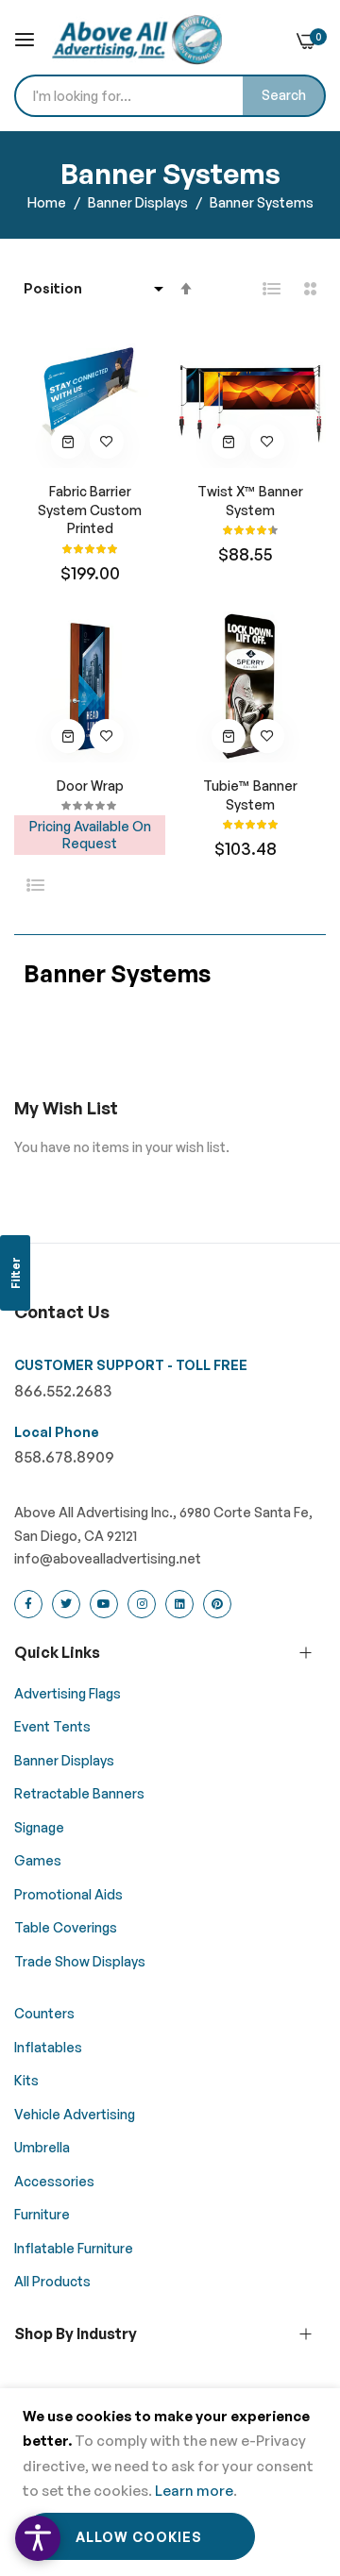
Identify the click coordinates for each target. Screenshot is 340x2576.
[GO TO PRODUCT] (68, 442)
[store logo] (137, 40)
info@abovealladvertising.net (108, 1558)
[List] (272, 289)
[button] (107, 442)
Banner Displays (139, 202)
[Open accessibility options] (38, 2538)
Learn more (194, 2491)
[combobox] (170, 96)
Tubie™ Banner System (250, 795)
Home (48, 202)
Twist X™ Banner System (250, 501)
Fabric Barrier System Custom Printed (90, 510)
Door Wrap (90, 786)
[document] (170, 2482)
